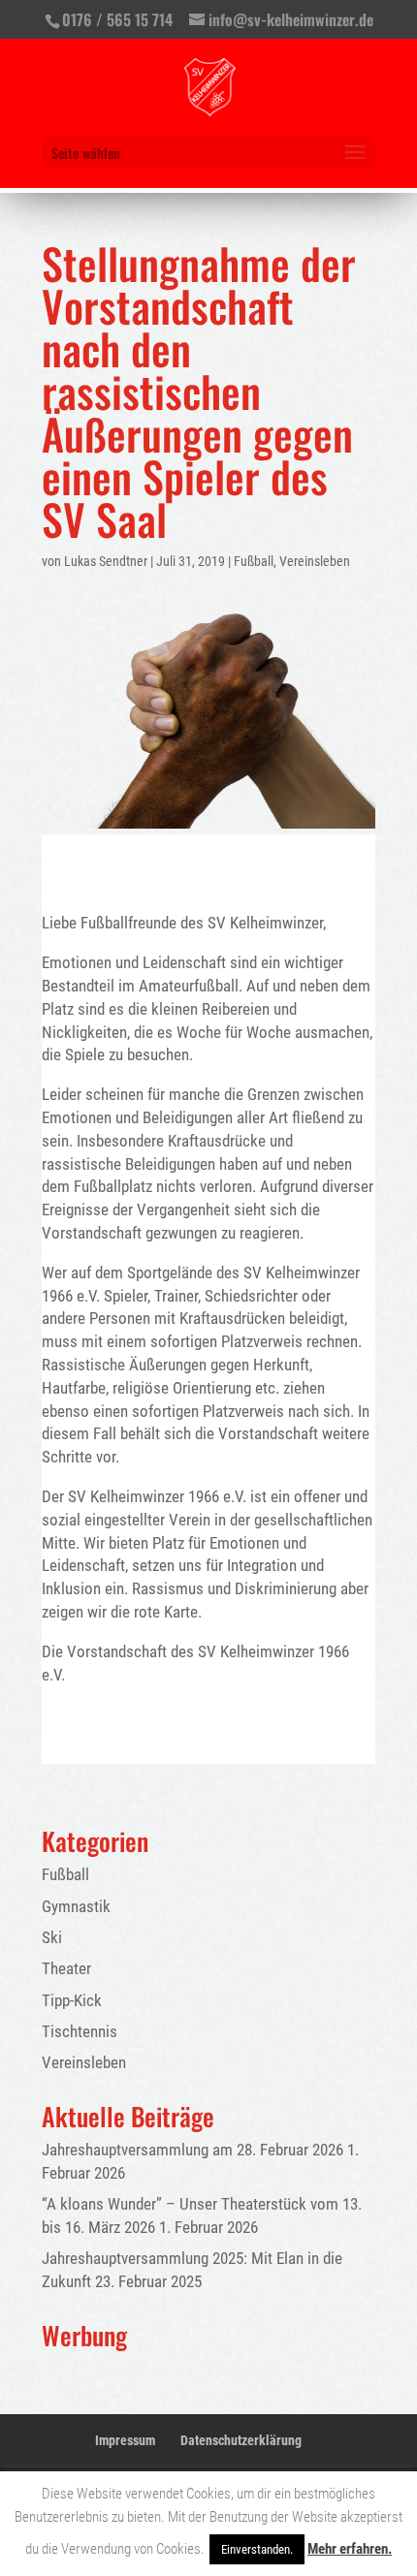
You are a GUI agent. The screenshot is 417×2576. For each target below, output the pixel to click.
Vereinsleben (315, 561)
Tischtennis (80, 2031)
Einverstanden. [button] (257, 2549)
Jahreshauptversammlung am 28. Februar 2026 (192, 2150)
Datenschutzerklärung (241, 2440)
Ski (52, 1937)
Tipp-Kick (72, 2000)
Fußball (254, 561)
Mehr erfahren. (350, 2549)
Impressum (125, 2440)
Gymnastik (76, 1906)
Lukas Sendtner (106, 561)
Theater (66, 1968)
